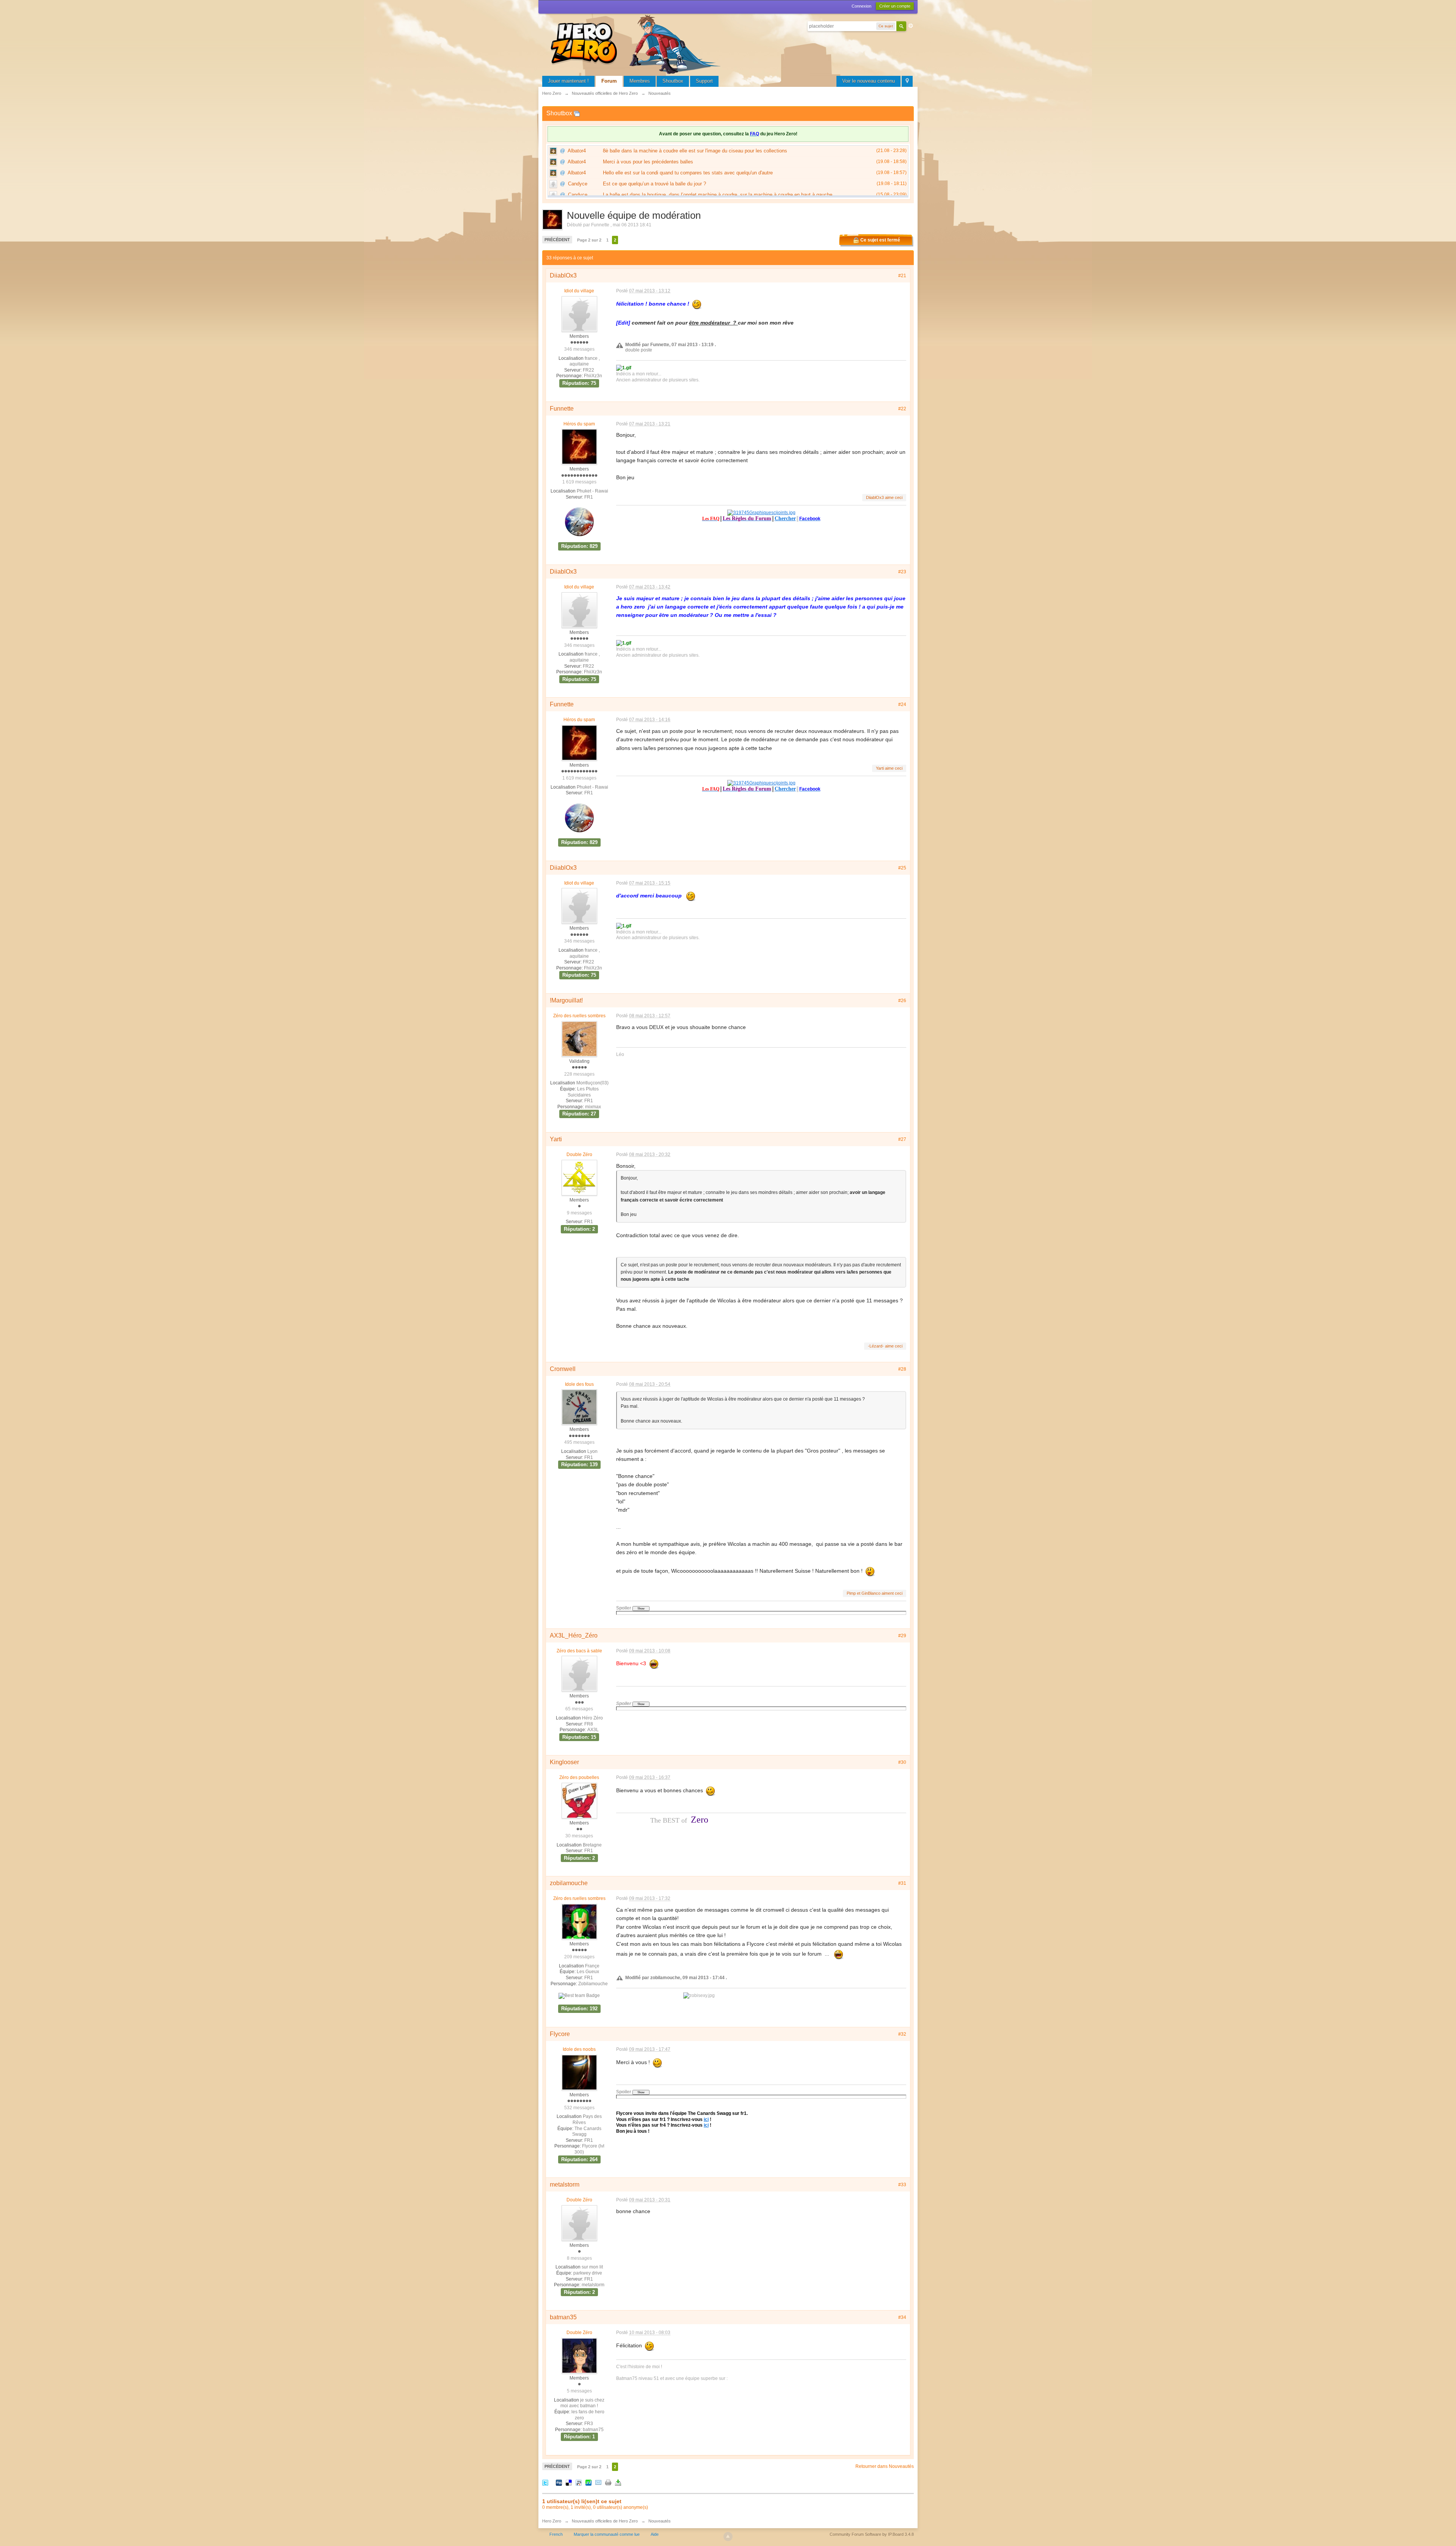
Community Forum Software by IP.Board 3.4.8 (872, 2534)
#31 (902, 1883)
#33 (902, 2185)
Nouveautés (660, 2521)
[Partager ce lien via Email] (598, 2482)
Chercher (785, 518)
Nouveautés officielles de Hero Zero (605, 2521)
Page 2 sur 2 (589, 240)
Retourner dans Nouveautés (885, 2466)
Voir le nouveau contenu (868, 81)
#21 (902, 276)
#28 (902, 1369)
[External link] (761, 512)
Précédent (557, 240)
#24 (902, 704)
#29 (902, 1636)
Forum (609, 81)
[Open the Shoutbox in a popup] (577, 113)
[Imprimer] (608, 2482)
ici (706, 2119)
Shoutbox (673, 81)
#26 (902, 1001)
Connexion (861, 6)
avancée (911, 26)
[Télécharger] (618, 2482)
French (556, 2534)
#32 (902, 2034)
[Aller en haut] (728, 2537)
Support (704, 81)
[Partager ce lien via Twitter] (545, 2482)
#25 (902, 868)
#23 (902, 572)
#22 (902, 409)
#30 (902, 1762)
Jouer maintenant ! (568, 81)
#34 (902, 2317)
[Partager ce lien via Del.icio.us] (569, 2482)
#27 (902, 1139)
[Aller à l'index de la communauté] (637, 43)
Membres (640, 81)
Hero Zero (552, 2521)
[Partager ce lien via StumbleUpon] (588, 2482)
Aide (655, 2534)
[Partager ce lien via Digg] (559, 2482)
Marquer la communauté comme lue (607, 2534)
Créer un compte (895, 6)
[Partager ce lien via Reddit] (579, 2482)
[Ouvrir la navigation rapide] (907, 81)
